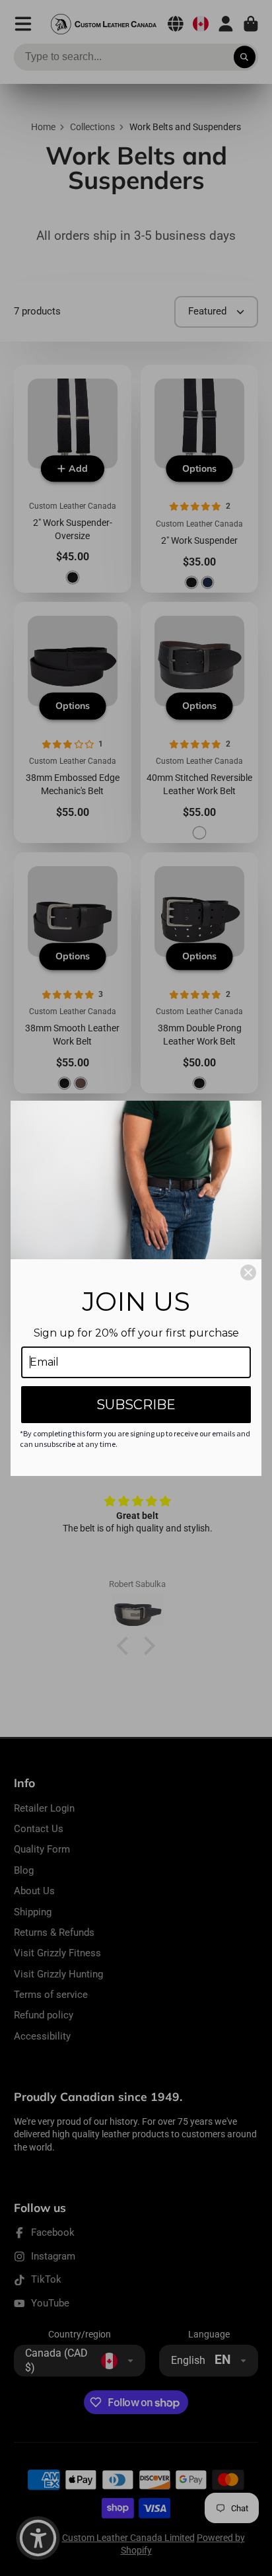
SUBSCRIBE (136, 1405)
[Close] (248, 1272)
